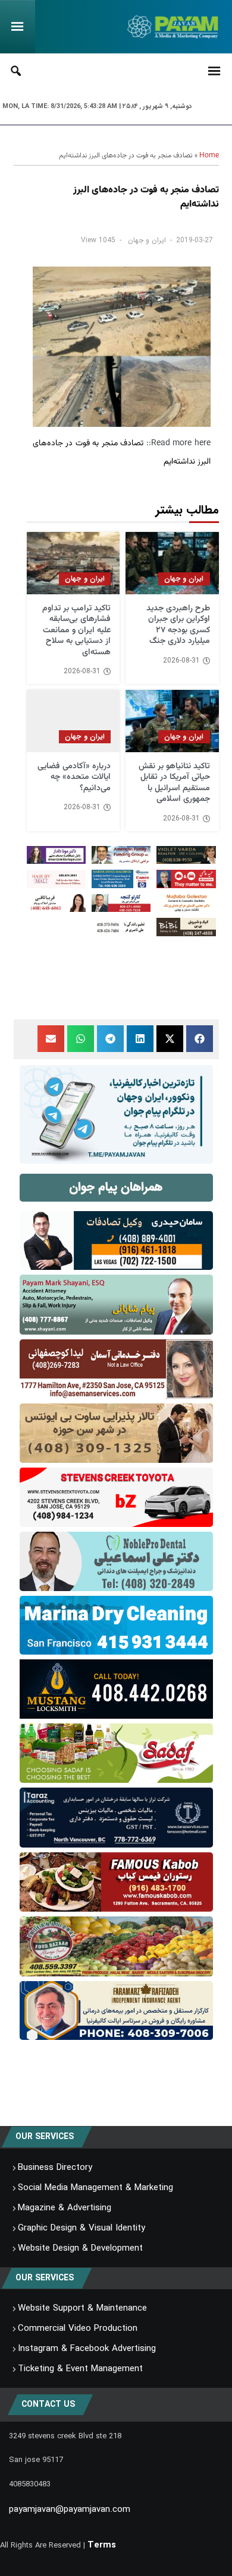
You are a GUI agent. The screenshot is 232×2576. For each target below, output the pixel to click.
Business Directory (55, 2168)
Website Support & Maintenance (82, 2308)
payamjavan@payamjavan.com (70, 2510)
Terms (102, 2545)
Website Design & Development (80, 2248)
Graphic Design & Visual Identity (81, 2228)
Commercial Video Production (78, 2328)
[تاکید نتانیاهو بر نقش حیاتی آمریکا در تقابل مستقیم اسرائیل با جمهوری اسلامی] (172, 721)
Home (209, 156)
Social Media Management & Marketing (95, 2188)
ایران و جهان (147, 240)
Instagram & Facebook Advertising (87, 2349)
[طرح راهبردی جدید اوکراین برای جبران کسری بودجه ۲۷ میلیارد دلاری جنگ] (172, 563)
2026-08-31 (181, 661)
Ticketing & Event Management (80, 2369)
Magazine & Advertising (65, 2208)
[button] (200, 1039)
